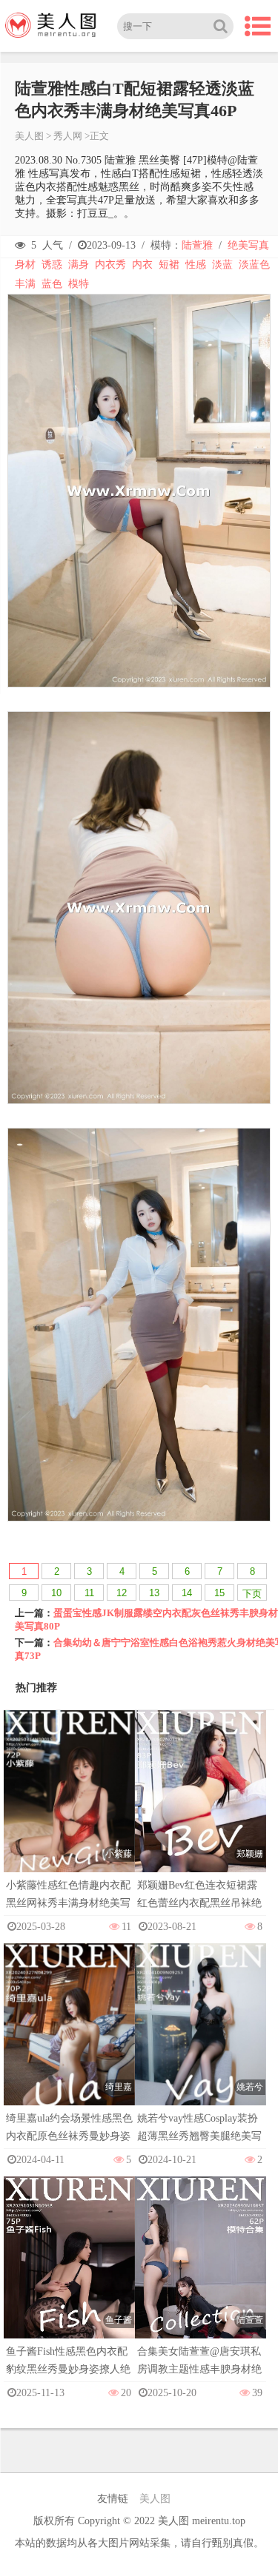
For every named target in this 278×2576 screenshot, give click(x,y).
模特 (79, 284)
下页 (252, 1594)
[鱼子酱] (69, 2273)
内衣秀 (110, 265)
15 (219, 1593)
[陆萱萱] (201, 2273)
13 (154, 1593)
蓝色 (52, 284)
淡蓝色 (254, 265)
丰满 (25, 284)
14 (187, 1593)
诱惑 (52, 265)
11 (89, 1593)
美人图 (29, 136)
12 (122, 1593)
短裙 (169, 265)
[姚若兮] (201, 2040)
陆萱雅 (197, 245)
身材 (25, 265)
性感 (196, 265)
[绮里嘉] (69, 2040)
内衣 (142, 265)
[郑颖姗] (201, 1807)
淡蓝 (222, 265)
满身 (79, 265)
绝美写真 (248, 245)
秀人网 (68, 136)
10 (56, 1593)
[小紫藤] (69, 1807)
